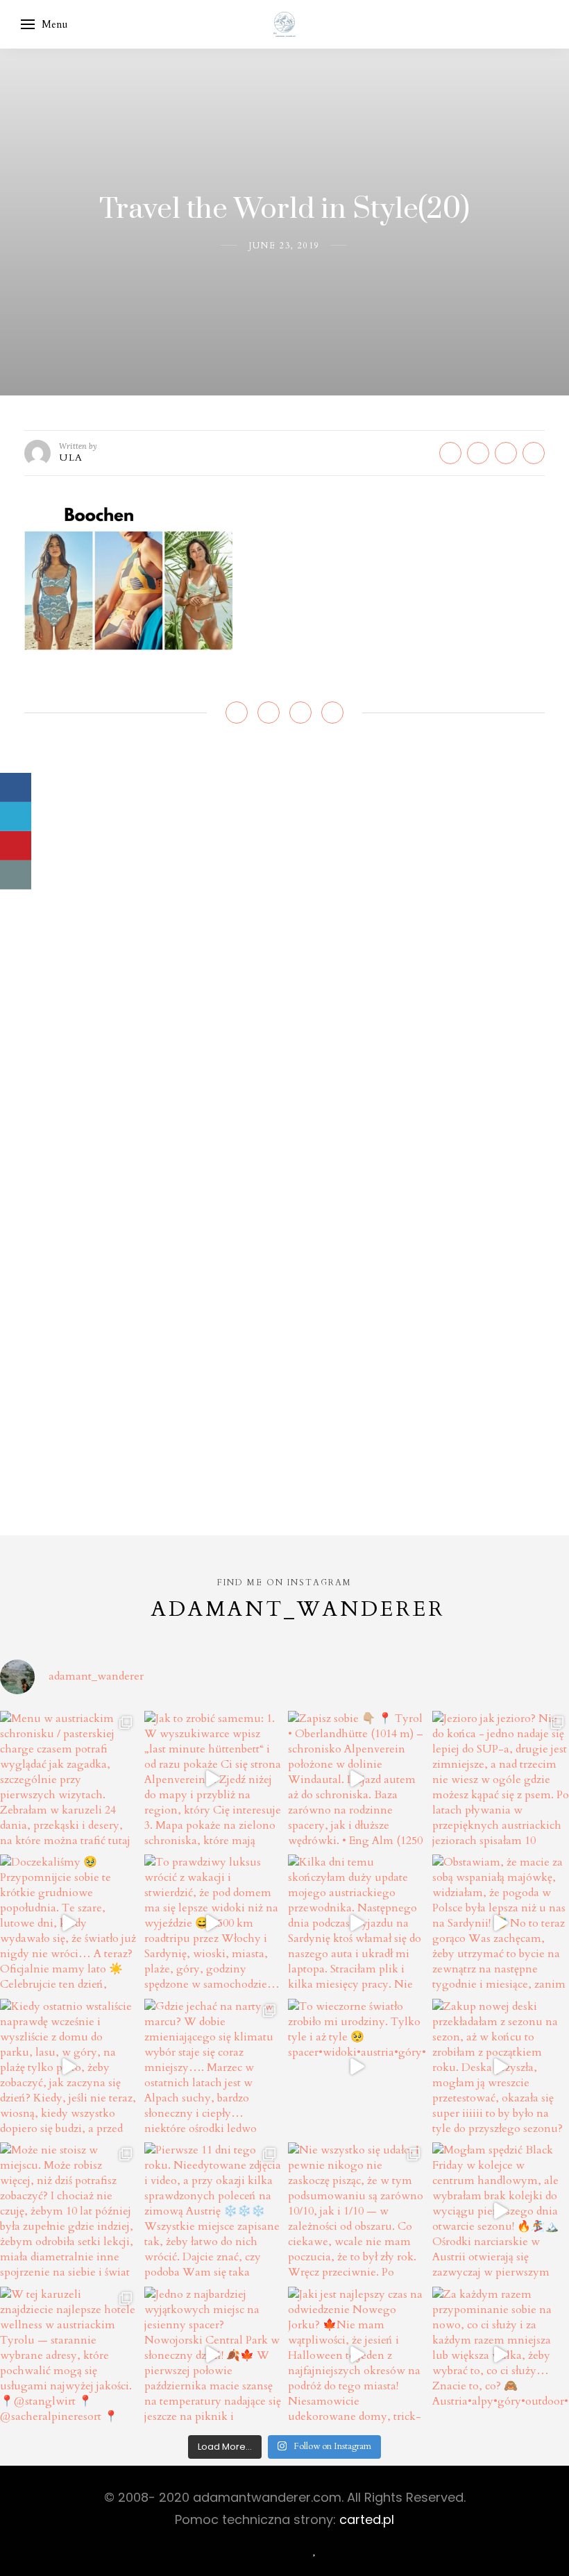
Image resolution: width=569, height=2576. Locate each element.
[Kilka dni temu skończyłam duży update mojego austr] (357, 1923)
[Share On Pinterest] (16, 846)
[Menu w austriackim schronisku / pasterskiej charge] (69, 1780)
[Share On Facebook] (16, 787)
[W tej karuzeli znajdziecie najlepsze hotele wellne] (69, 2355)
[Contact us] (16, 875)
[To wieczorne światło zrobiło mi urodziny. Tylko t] (357, 2067)
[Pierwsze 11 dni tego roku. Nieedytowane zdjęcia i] (213, 2211)
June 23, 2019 (284, 246)
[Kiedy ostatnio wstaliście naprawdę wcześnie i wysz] (69, 2067)
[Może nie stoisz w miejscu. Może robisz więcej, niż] (69, 2211)
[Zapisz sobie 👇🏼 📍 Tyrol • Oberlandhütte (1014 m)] (357, 1780)
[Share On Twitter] (16, 817)
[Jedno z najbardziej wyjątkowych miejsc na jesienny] (213, 2355)
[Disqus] (284, 943)
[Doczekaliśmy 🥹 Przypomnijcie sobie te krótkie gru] (69, 1923)
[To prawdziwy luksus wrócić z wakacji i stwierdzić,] (213, 1923)
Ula (71, 458)
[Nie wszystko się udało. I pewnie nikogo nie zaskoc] (357, 2211)
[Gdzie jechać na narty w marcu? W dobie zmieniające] (213, 2067)
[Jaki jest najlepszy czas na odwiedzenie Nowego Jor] (357, 2355)
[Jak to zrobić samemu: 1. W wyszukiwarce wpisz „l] (213, 1780)
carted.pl (367, 2519)
